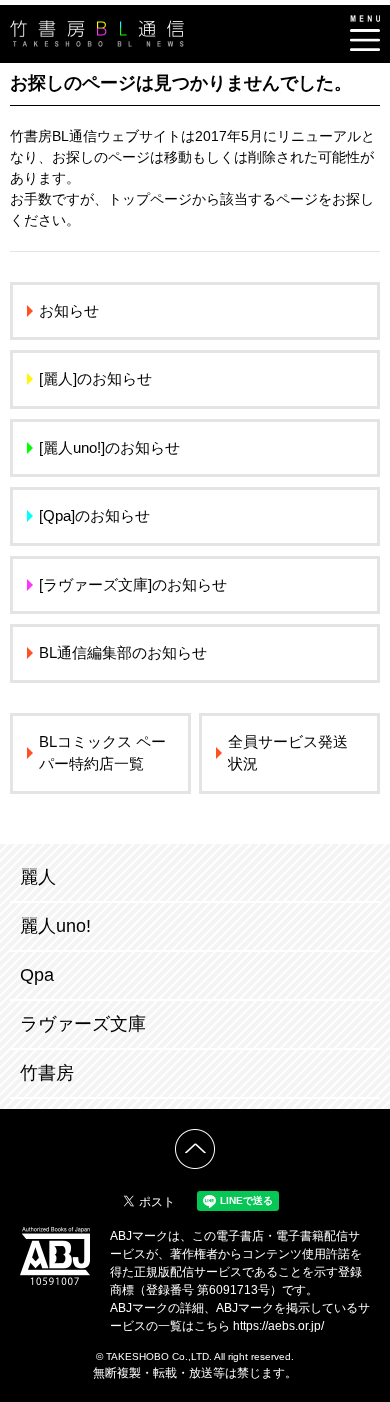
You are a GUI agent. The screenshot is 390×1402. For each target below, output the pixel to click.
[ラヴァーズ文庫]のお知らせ (133, 584)
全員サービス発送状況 (288, 753)
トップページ (150, 199)
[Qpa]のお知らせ (94, 515)
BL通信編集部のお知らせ (123, 652)
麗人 (38, 877)
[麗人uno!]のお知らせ (109, 447)
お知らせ (69, 310)
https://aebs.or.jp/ (278, 1326)
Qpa (37, 975)
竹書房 (47, 1073)
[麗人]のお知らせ (95, 378)
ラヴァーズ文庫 (83, 1024)
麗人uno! (55, 926)
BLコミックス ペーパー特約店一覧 (102, 753)
